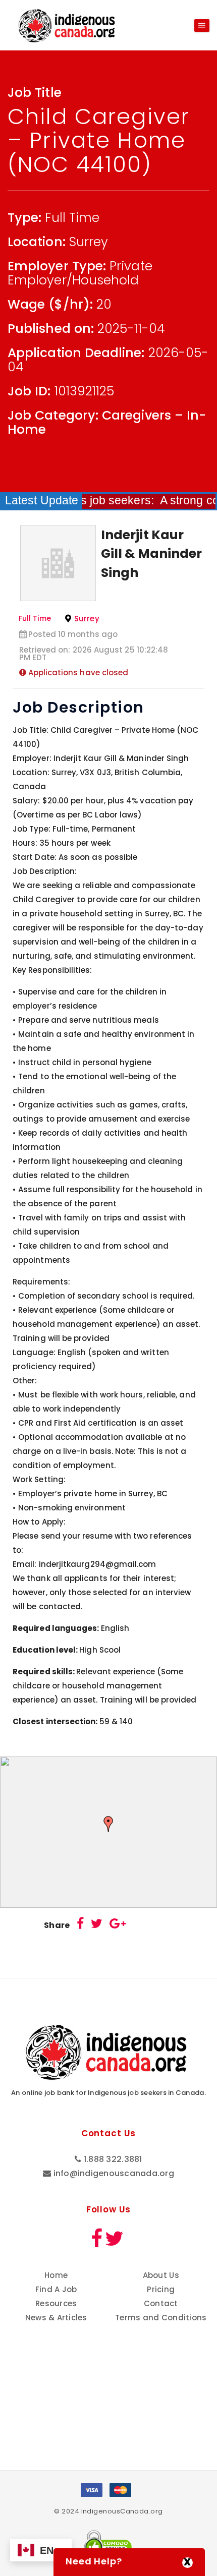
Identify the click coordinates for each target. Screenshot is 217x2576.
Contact (161, 2303)
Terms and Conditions (161, 2318)
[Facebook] (80, 1925)
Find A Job (56, 2289)
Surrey (87, 619)
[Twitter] (97, 1925)
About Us (161, 2275)
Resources (56, 2303)
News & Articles (56, 2318)
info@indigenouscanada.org (114, 2173)
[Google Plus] (118, 1925)
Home (56, 2275)
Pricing (161, 2289)
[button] (108, 1824)
